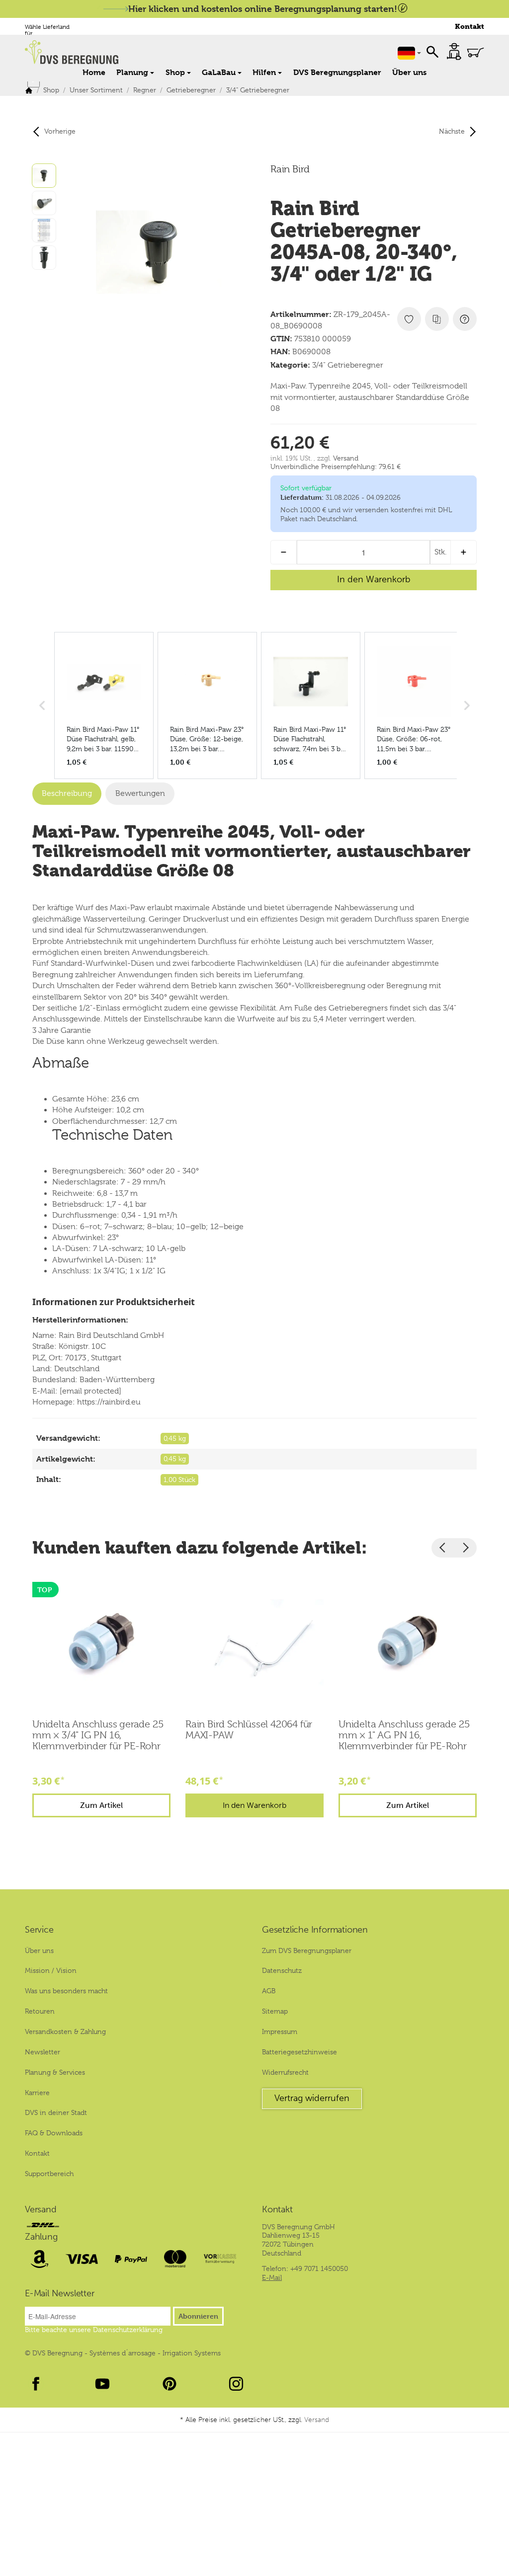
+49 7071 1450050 (319, 2268)
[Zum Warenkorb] (475, 52)
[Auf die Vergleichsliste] (437, 319)
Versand (346, 458)
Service (39, 1930)
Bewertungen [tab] (140, 793)
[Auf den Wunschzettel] (409, 319)
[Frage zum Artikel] (465, 319)
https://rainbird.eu (109, 1402)
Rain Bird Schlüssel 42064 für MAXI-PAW (249, 1730)
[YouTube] (102, 2384)
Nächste (452, 131)
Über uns (409, 72)
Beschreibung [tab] (67, 793)
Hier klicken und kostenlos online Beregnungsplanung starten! (263, 9)
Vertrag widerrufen (312, 2098)
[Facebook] (36, 2384)
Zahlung (41, 2237)
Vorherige (60, 131)
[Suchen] (432, 51)
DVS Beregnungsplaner (337, 72)
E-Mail (272, 2277)
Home (94, 72)
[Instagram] (236, 2384)
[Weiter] (465, 1548)
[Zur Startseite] (125, 52)
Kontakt (469, 27)
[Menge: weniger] (284, 552)
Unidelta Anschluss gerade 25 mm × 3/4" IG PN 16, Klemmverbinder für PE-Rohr (98, 1735)
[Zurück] (443, 1548)
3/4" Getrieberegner (348, 365)
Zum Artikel (101, 1805)
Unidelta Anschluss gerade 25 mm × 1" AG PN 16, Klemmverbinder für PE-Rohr (404, 1735)
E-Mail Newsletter (60, 2294)
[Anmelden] (454, 51)
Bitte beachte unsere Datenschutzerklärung (94, 2330)
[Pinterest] (170, 2384)
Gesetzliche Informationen (315, 1930)
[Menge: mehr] (464, 552)
